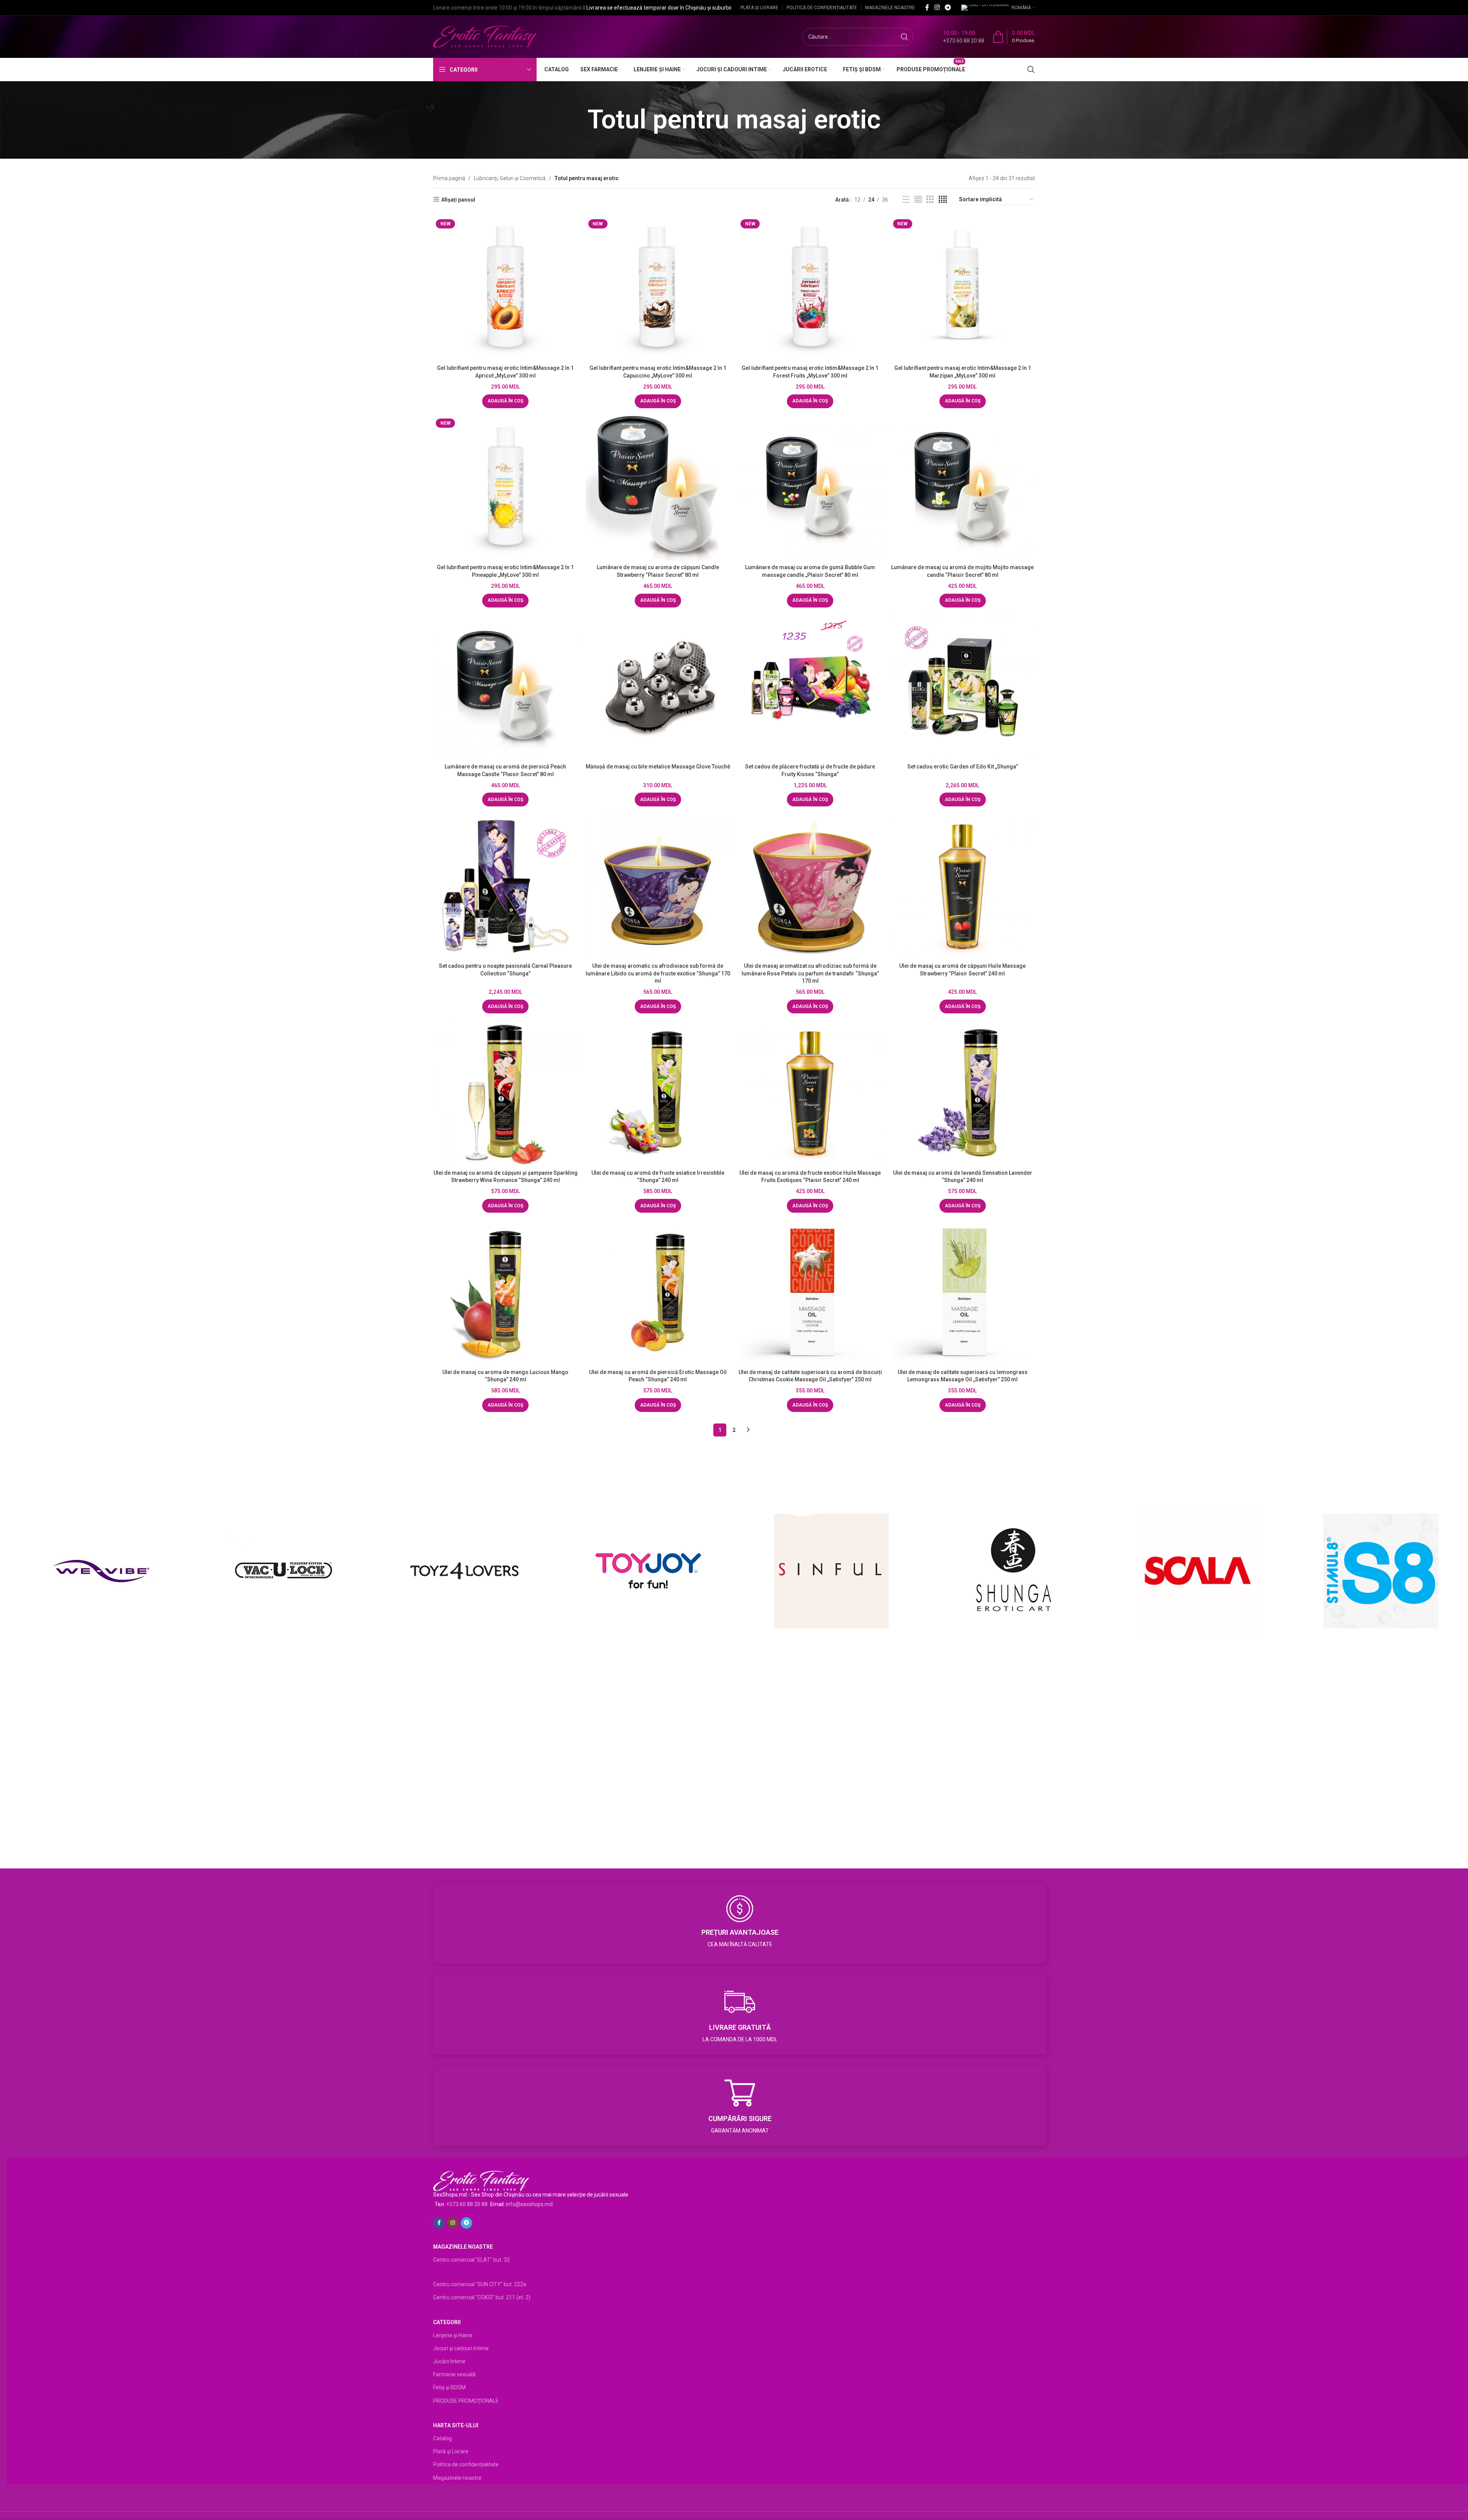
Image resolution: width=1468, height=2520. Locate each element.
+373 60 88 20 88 (467, 2204)
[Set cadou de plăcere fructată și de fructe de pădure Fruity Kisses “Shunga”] (810, 688)
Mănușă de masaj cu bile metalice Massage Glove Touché (658, 767)
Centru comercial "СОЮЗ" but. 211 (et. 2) (482, 2297)
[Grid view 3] (930, 199)
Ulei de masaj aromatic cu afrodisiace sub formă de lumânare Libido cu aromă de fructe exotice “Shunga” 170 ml (658, 973)
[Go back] (578, 120)
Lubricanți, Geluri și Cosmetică (510, 178)
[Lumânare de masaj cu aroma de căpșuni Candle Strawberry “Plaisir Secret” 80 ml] (658, 488)
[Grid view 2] (918, 199)
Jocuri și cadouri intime (461, 2348)
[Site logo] (485, 36)
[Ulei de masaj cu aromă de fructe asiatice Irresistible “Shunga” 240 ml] (658, 1093)
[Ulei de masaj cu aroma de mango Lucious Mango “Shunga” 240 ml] (506, 1293)
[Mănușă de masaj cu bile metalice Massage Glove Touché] (658, 688)
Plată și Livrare (451, 2451)
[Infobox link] (956, 37)
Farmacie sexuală (454, 2374)
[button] (505, 401)
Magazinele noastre (457, 2478)
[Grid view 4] (943, 199)
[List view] (906, 199)
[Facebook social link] (927, 7)
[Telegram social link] (948, 7)
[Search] (1031, 69)
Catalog (443, 2438)
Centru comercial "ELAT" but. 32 (471, 2260)
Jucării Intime (449, 2361)
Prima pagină (449, 178)
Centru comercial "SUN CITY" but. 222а (480, 2284)
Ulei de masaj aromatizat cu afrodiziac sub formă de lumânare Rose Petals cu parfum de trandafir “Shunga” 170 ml (810, 973)
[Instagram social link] (937, 7)
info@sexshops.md (529, 2204)
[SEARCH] (905, 37)
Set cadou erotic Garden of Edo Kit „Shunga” (963, 767)
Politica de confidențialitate (466, 2464)
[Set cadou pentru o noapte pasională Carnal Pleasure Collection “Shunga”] (506, 887)
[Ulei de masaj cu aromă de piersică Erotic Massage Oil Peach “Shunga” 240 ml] (658, 1293)
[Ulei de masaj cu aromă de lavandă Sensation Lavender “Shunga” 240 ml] (963, 1093)
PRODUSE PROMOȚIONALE (466, 2401)
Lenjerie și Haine (453, 2335)
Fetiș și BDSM (449, 2387)
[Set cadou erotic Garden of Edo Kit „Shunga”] (963, 688)
